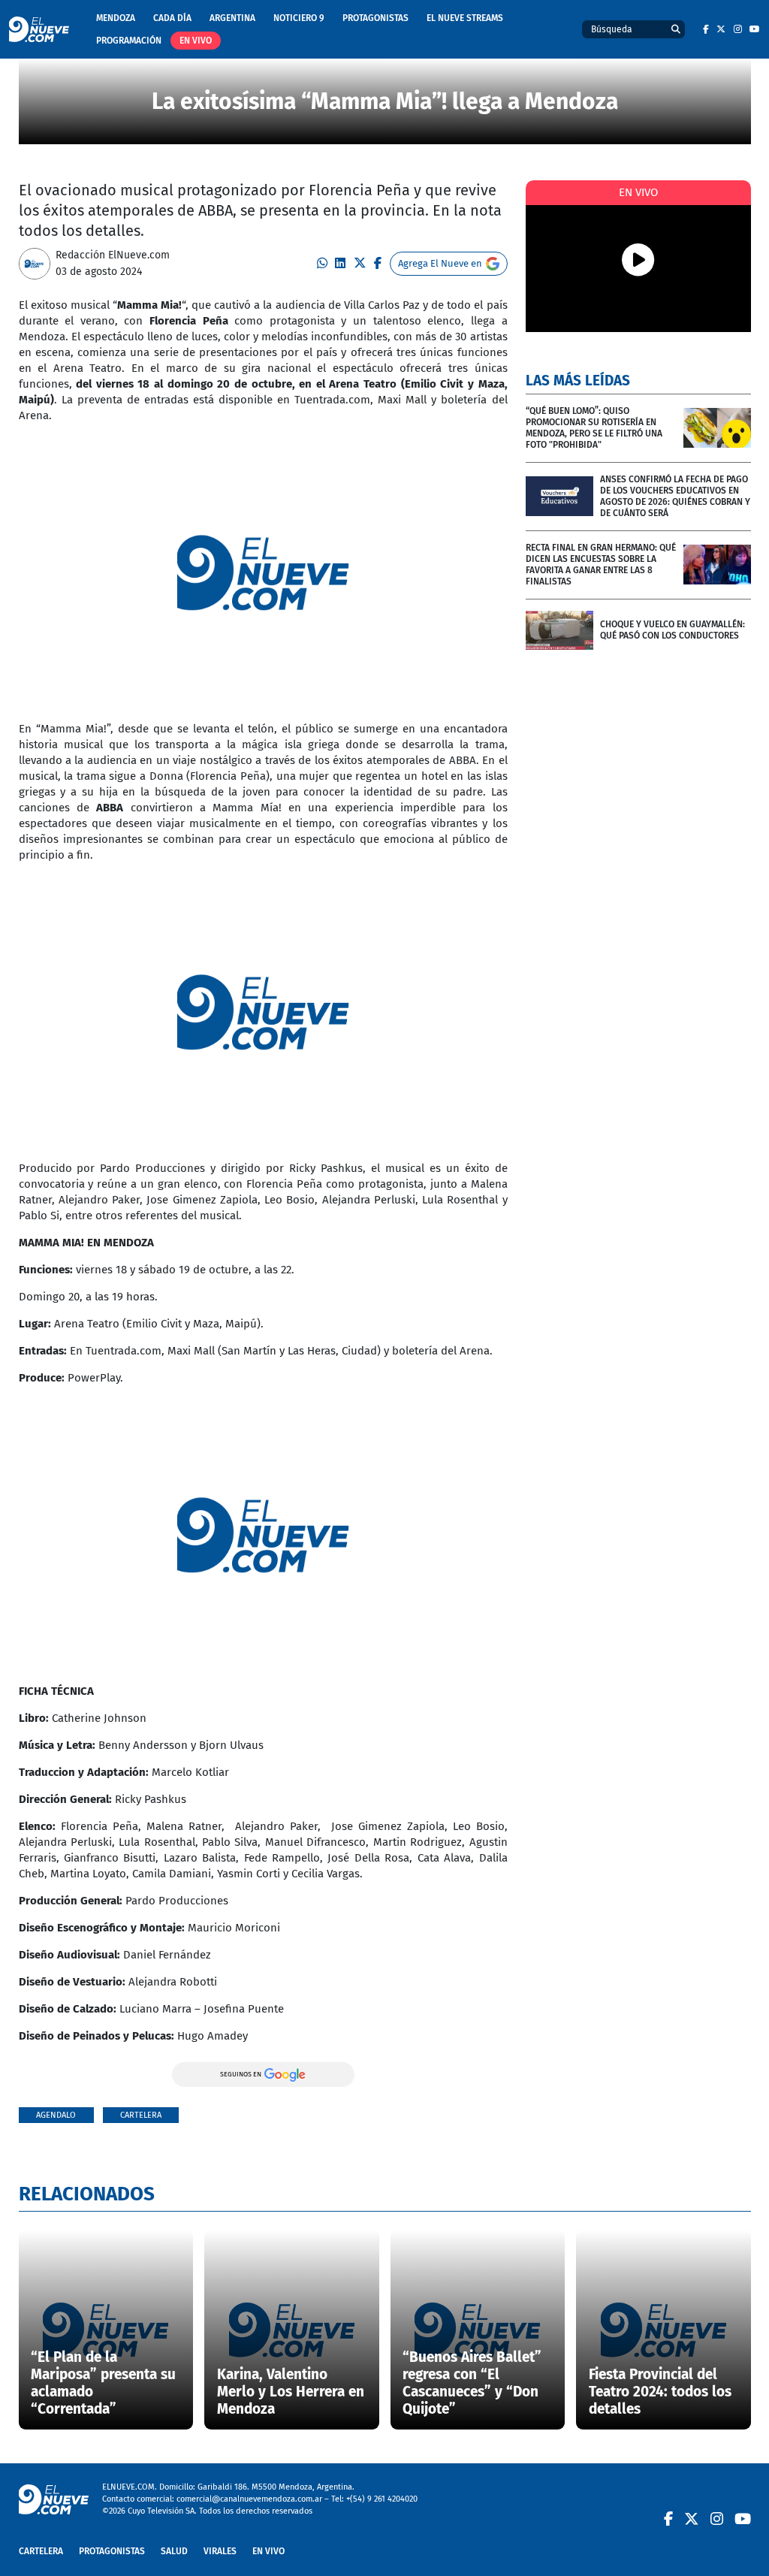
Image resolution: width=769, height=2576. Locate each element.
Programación (129, 41)
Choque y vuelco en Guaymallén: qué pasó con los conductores (672, 630)
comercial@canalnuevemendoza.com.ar (249, 2499)
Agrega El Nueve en (440, 263)
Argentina (232, 18)
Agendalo (56, 2115)
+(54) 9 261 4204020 (382, 2499)
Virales (220, 2551)
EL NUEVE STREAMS (465, 18)
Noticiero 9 (299, 18)
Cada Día (172, 18)
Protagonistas (375, 18)
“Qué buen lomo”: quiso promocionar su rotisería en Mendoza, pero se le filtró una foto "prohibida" (594, 428)
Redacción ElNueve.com (113, 255)
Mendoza (116, 18)
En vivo (196, 41)
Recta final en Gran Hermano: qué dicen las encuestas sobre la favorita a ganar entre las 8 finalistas (601, 565)
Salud (174, 2551)
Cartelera (141, 2115)
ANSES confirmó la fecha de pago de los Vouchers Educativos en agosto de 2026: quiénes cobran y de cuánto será (675, 496)
